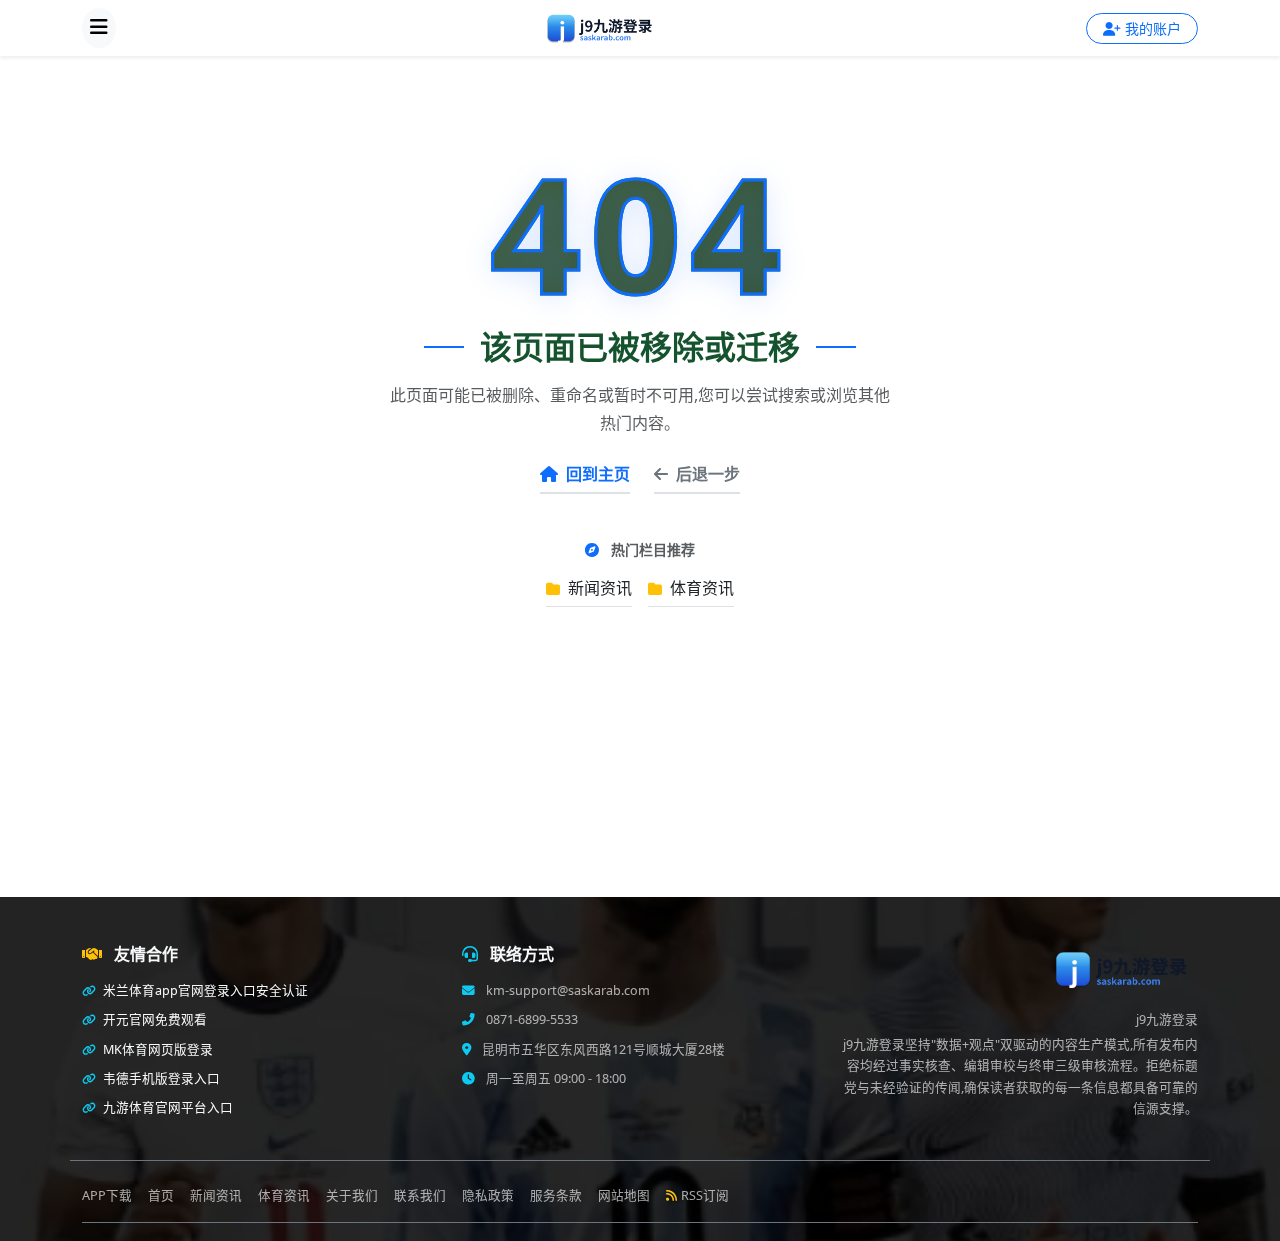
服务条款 (556, 1195)
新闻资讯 (598, 588)
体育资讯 (700, 588)
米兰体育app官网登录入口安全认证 (204, 990)
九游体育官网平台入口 (166, 1107)
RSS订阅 (705, 1195)
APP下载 (107, 1195)
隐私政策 (488, 1195)
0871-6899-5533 (530, 1019)
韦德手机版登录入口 (160, 1078)
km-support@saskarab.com (566, 990)
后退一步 (708, 474)
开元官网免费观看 (153, 1019)
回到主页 (598, 474)
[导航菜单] (99, 28)
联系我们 (420, 1195)
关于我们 (352, 1195)
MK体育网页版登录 (156, 1049)
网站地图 (624, 1195)
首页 (161, 1195)
